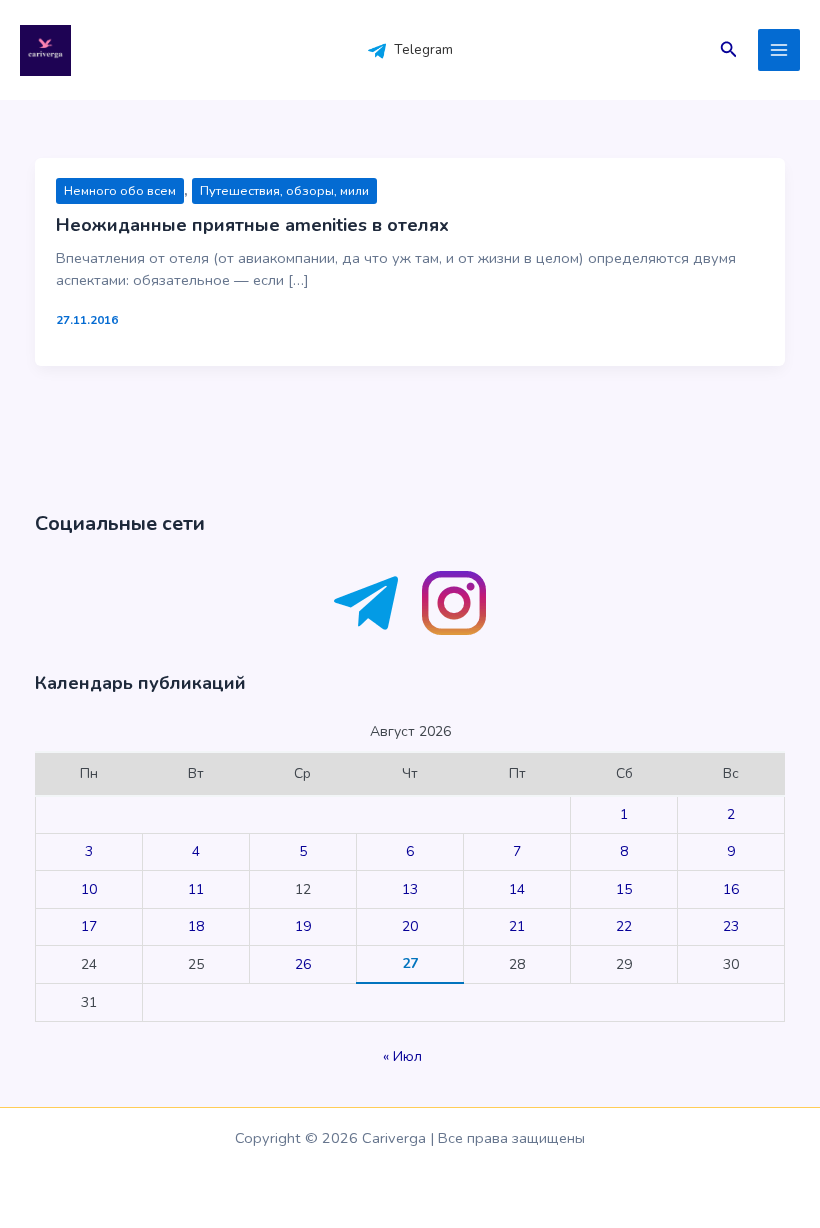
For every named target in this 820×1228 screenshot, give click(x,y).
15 (624, 889)
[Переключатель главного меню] (779, 50)
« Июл (402, 1056)
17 (89, 926)
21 (517, 926)
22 (624, 926)
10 (89, 889)
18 (196, 926)
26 (303, 964)
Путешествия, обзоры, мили (284, 191)
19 (303, 926)
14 (517, 889)
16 (731, 889)
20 (410, 926)
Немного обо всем (120, 191)
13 (410, 889)
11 (196, 889)
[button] (729, 50)
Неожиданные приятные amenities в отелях (252, 225)
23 (731, 926)
